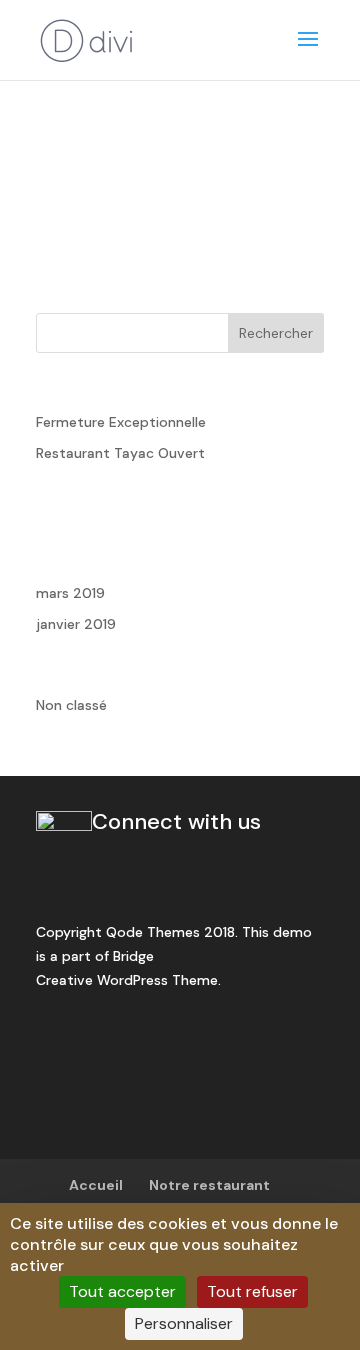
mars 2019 (70, 593)
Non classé (71, 705)
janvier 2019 (76, 624)
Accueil (96, 1185)
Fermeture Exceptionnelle (121, 422)
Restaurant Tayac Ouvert (120, 453)
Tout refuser (252, 1291)
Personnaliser (184, 1323)
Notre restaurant (209, 1185)
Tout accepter (122, 1291)
